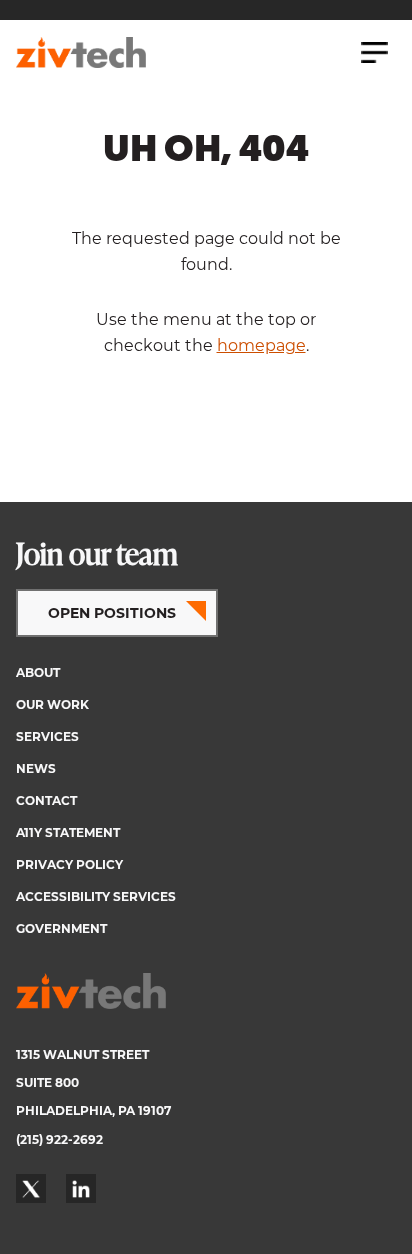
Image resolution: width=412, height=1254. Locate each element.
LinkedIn (81, 1189)
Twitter (31, 1189)
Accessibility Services (96, 896)
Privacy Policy (69, 864)
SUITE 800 (47, 1082)
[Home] (81, 52)
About (38, 672)
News (36, 768)
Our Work (52, 704)
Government (61, 928)
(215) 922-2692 (59, 1139)
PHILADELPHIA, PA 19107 (93, 1110)
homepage (261, 345)
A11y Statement (68, 832)
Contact (46, 800)
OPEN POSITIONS (112, 613)
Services (47, 736)
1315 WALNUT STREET (82, 1054)
